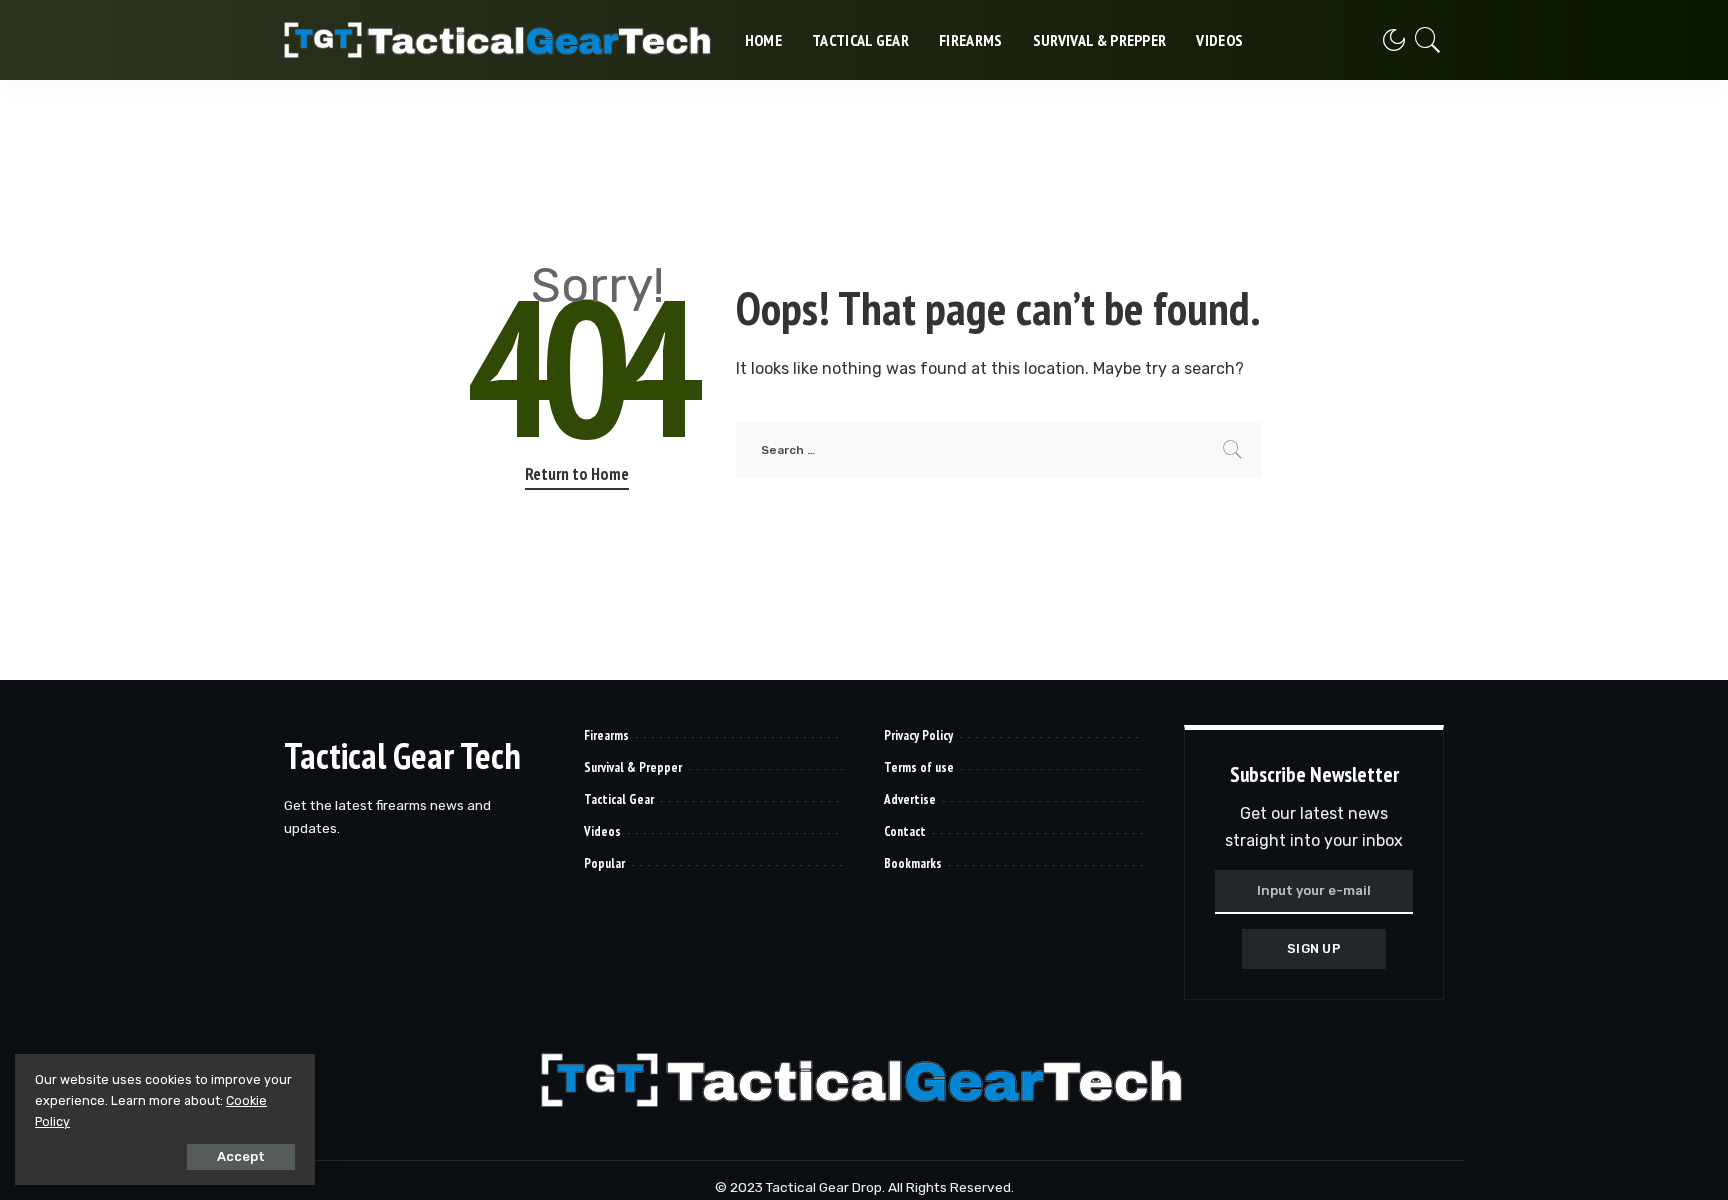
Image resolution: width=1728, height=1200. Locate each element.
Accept (241, 1156)
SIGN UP (1314, 948)
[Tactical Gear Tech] (499, 40)
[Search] (1428, 40)
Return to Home (577, 474)
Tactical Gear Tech (402, 755)
